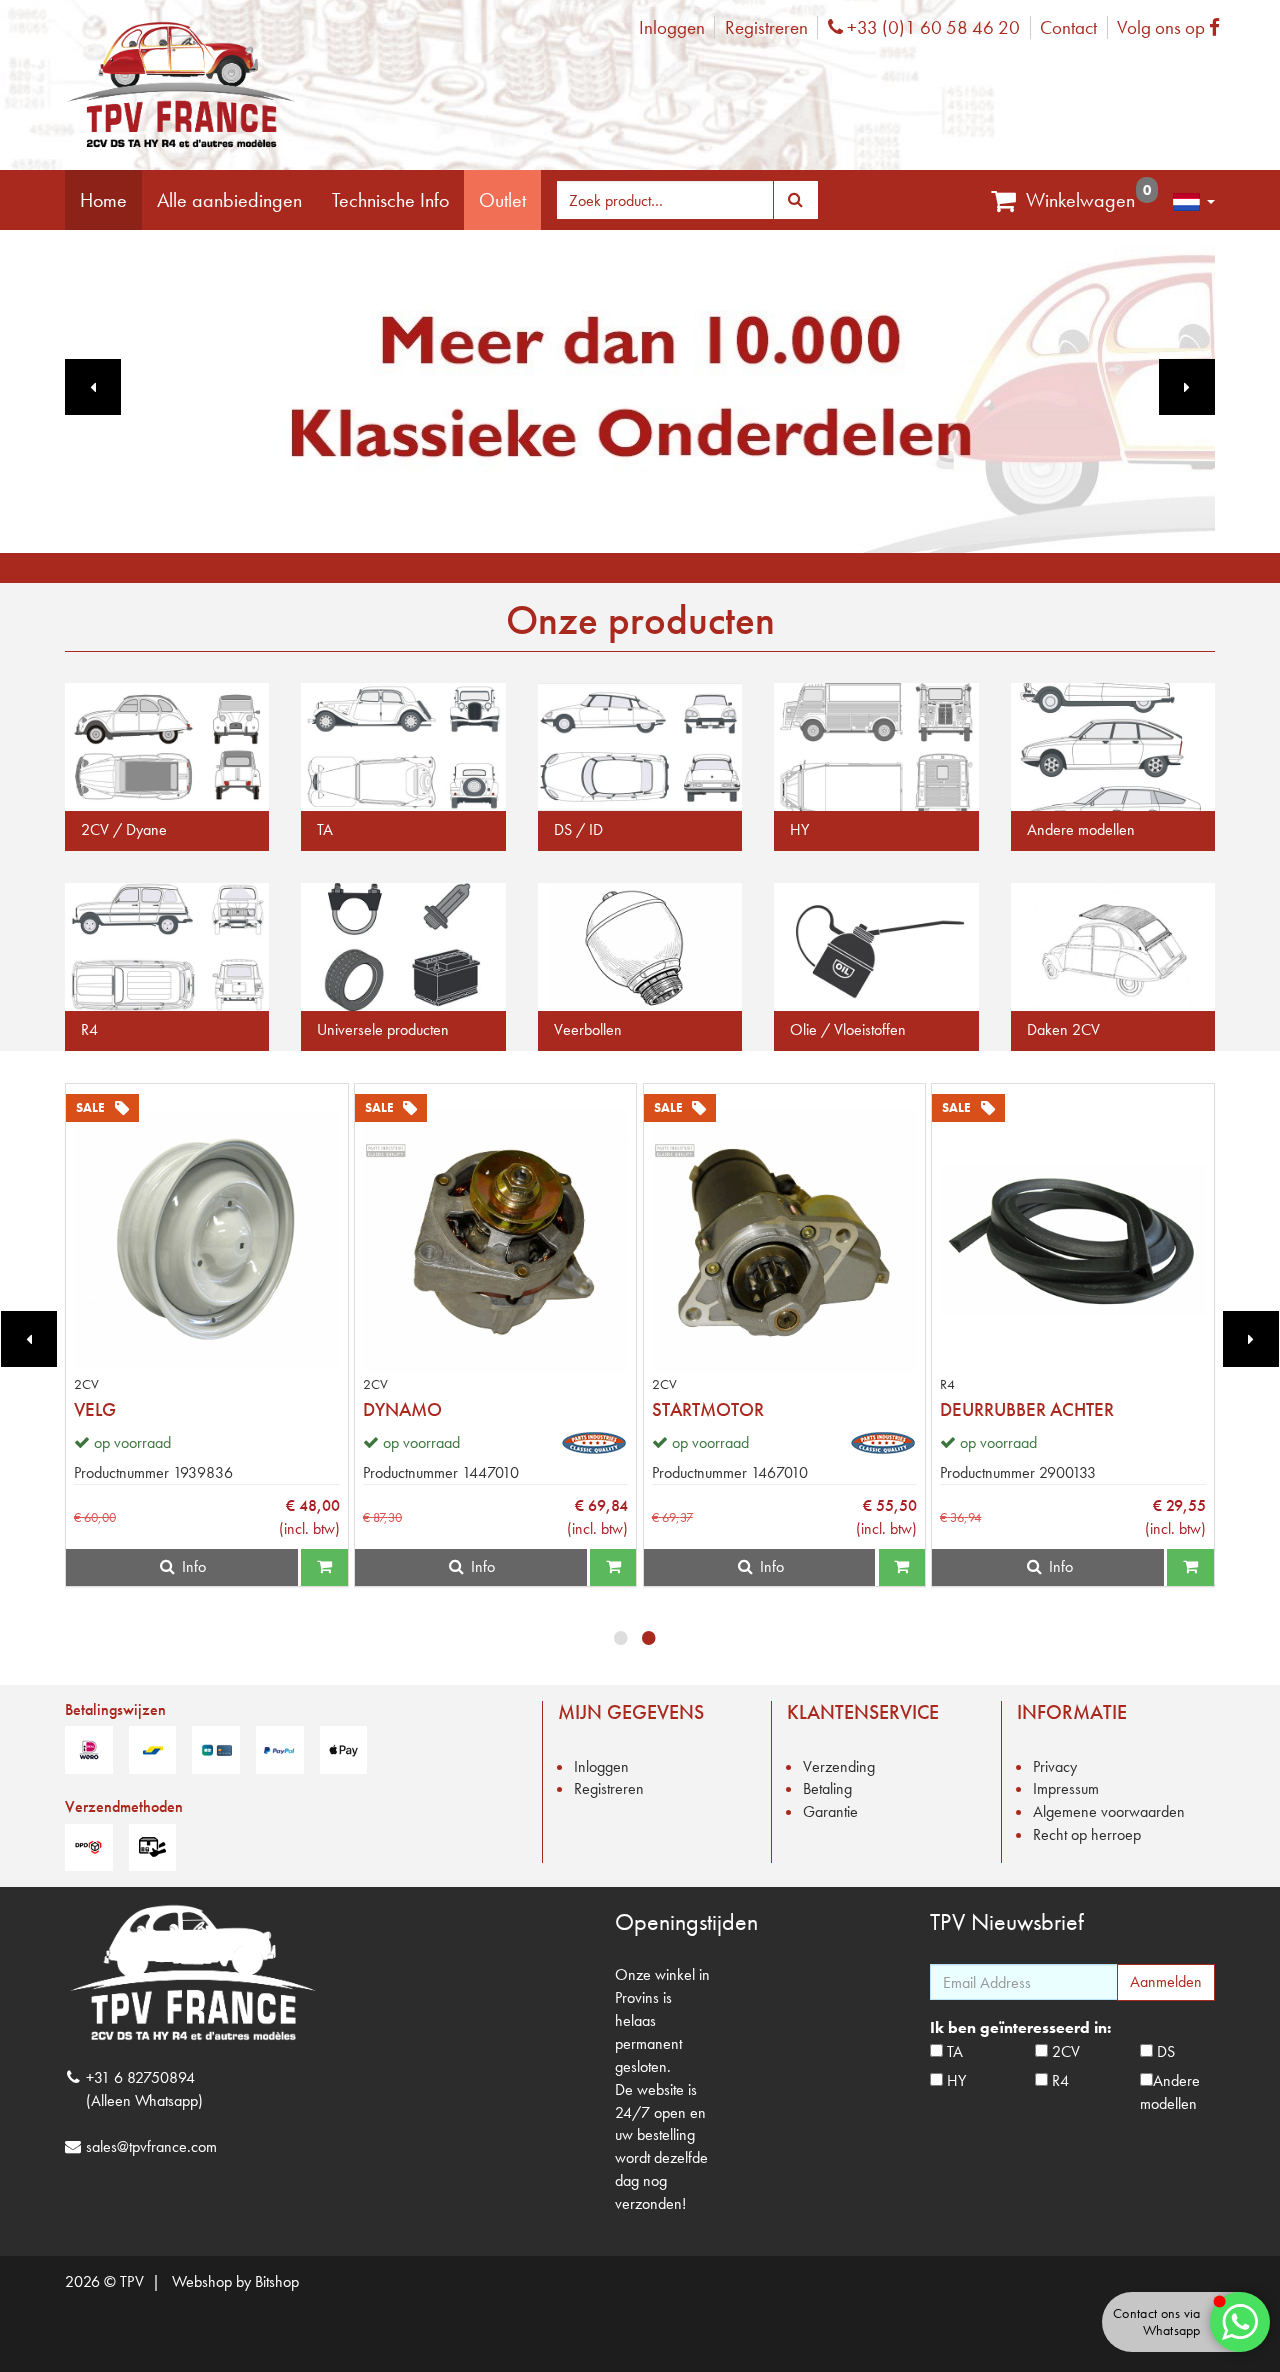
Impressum (1066, 1788)
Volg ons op (1173, 27)
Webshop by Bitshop (235, 2281)
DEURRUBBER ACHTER (1027, 1409)
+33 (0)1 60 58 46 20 (931, 27)
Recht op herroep (1087, 1834)
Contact (1068, 27)
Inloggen (672, 27)
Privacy (1055, 1766)
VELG (95, 1409)
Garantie (830, 1811)
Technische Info (390, 200)
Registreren (766, 27)
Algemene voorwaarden (1109, 1811)
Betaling (827, 1788)
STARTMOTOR (708, 1409)
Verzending (839, 1766)
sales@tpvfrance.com (151, 2146)
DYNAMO (402, 1409)
